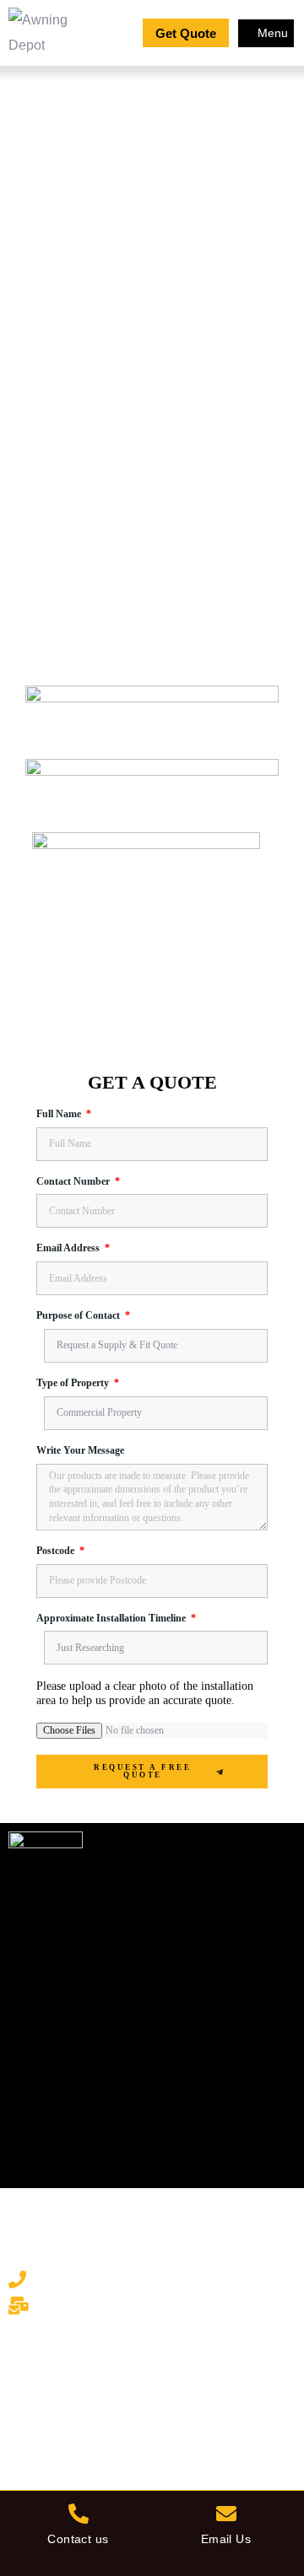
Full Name (60, 1114)
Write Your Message (80, 1451)
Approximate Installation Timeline (112, 1619)
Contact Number (74, 1182)
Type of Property (74, 1383)
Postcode (57, 1551)
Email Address (69, 1248)
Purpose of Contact (79, 1316)
